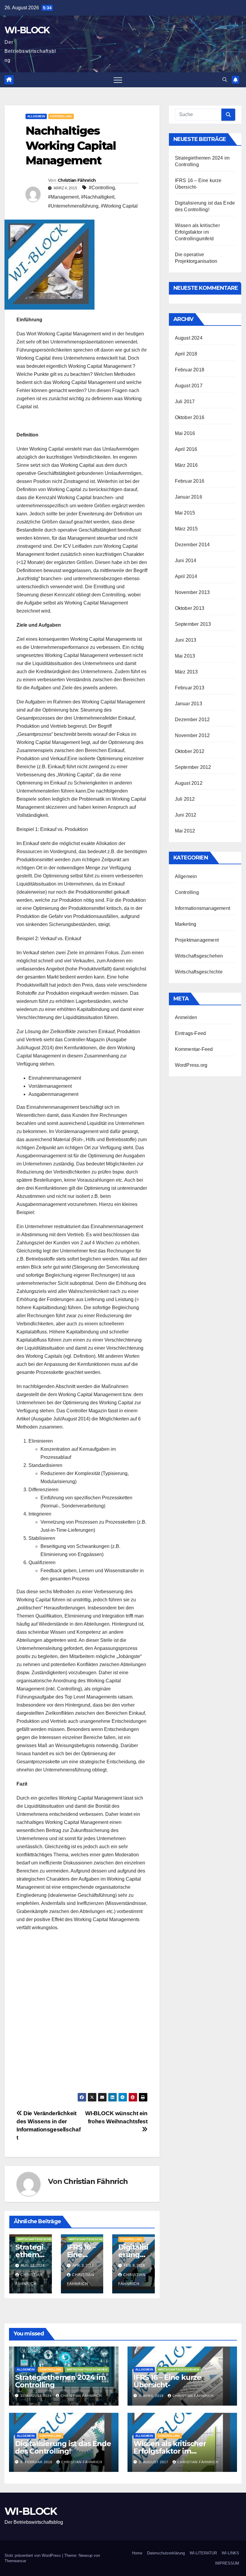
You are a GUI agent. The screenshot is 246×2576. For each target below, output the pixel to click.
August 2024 (189, 338)
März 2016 (186, 465)
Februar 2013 (190, 688)
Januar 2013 (189, 704)
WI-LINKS (230, 2553)
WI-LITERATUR (203, 2553)
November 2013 (192, 592)
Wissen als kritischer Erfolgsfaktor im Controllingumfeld (197, 232)
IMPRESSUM (227, 2563)
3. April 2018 (152, 2396)
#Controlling (102, 188)
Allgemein (36, 116)
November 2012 (192, 735)
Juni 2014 (186, 561)
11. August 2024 (37, 2396)
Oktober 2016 (190, 417)
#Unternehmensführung (73, 206)
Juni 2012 (186, 815)
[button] (225, 80)
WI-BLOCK (27, 30)
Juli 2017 (185, 402)
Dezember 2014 (192, 545)
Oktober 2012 (190, 751)
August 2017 (189, 386)
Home (137, 2553)
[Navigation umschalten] (118, 80)
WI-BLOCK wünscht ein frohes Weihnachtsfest (116, 2117)
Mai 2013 (185, 656)
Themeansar (15, 2561)
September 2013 (193, 624)
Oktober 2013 (190, 608)
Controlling (61, 116)
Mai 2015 (185, 513)
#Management (63, 197)
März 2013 (186, 672)
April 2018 (186, 354)
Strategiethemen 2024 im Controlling (60, 2381)
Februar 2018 (190, 370)
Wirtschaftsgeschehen (37, 2239)
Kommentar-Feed (194, 1049)
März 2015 (186, 529)
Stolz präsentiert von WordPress (33, 2555)
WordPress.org (191, 1065)
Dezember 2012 (192, 720)
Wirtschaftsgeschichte (199, 972)
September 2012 (193, 767)
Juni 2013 (186, 640)
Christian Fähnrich (77, 180)
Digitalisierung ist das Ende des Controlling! (63, 2447)
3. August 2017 (154, 2462)
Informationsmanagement (202, 908)
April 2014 (186, 576)
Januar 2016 (189, 497)
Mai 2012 (185, 831)
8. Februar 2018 (37, 2462)
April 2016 (186, 449)
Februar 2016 (190, 481)
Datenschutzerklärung (166, 2553)
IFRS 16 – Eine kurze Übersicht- (167, 2381)
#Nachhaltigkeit (98, 197)
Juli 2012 (185, 799)
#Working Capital (119, 206)
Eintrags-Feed (190, 1033)
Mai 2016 (185, 433)
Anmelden (186, 1017)
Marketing (186, 924)
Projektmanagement (197, 940)
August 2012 (189, 783)
